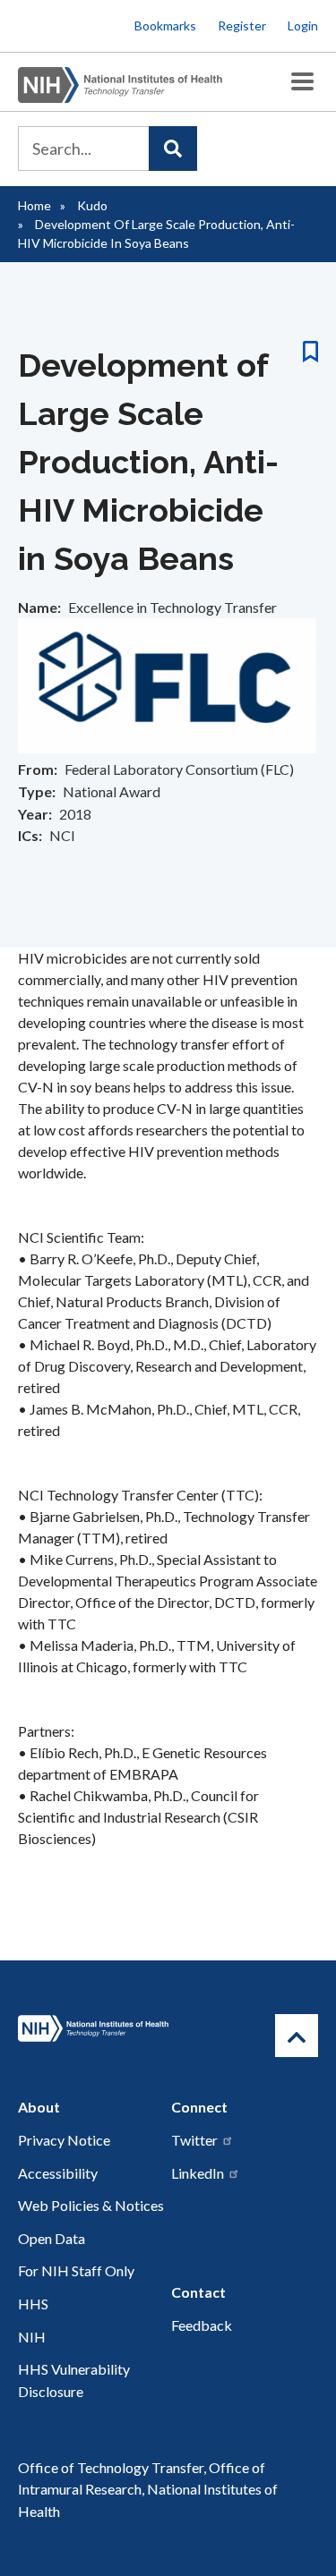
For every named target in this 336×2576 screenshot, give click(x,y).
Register (242, 26)
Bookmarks (165, 26)
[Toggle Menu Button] (302, 82)
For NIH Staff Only (76, 2270)
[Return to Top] (297, 2036)
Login (303, 26)
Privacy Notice (64, 2140)
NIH (32, 2337)
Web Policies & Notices (91, 2205)
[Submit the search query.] (173, 149)
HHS (33, 2304)
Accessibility (58, 2173)
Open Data (52, 2238)
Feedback (202, 2325)
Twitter (194, 2140)
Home (34, 205)
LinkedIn (198, 2173)
